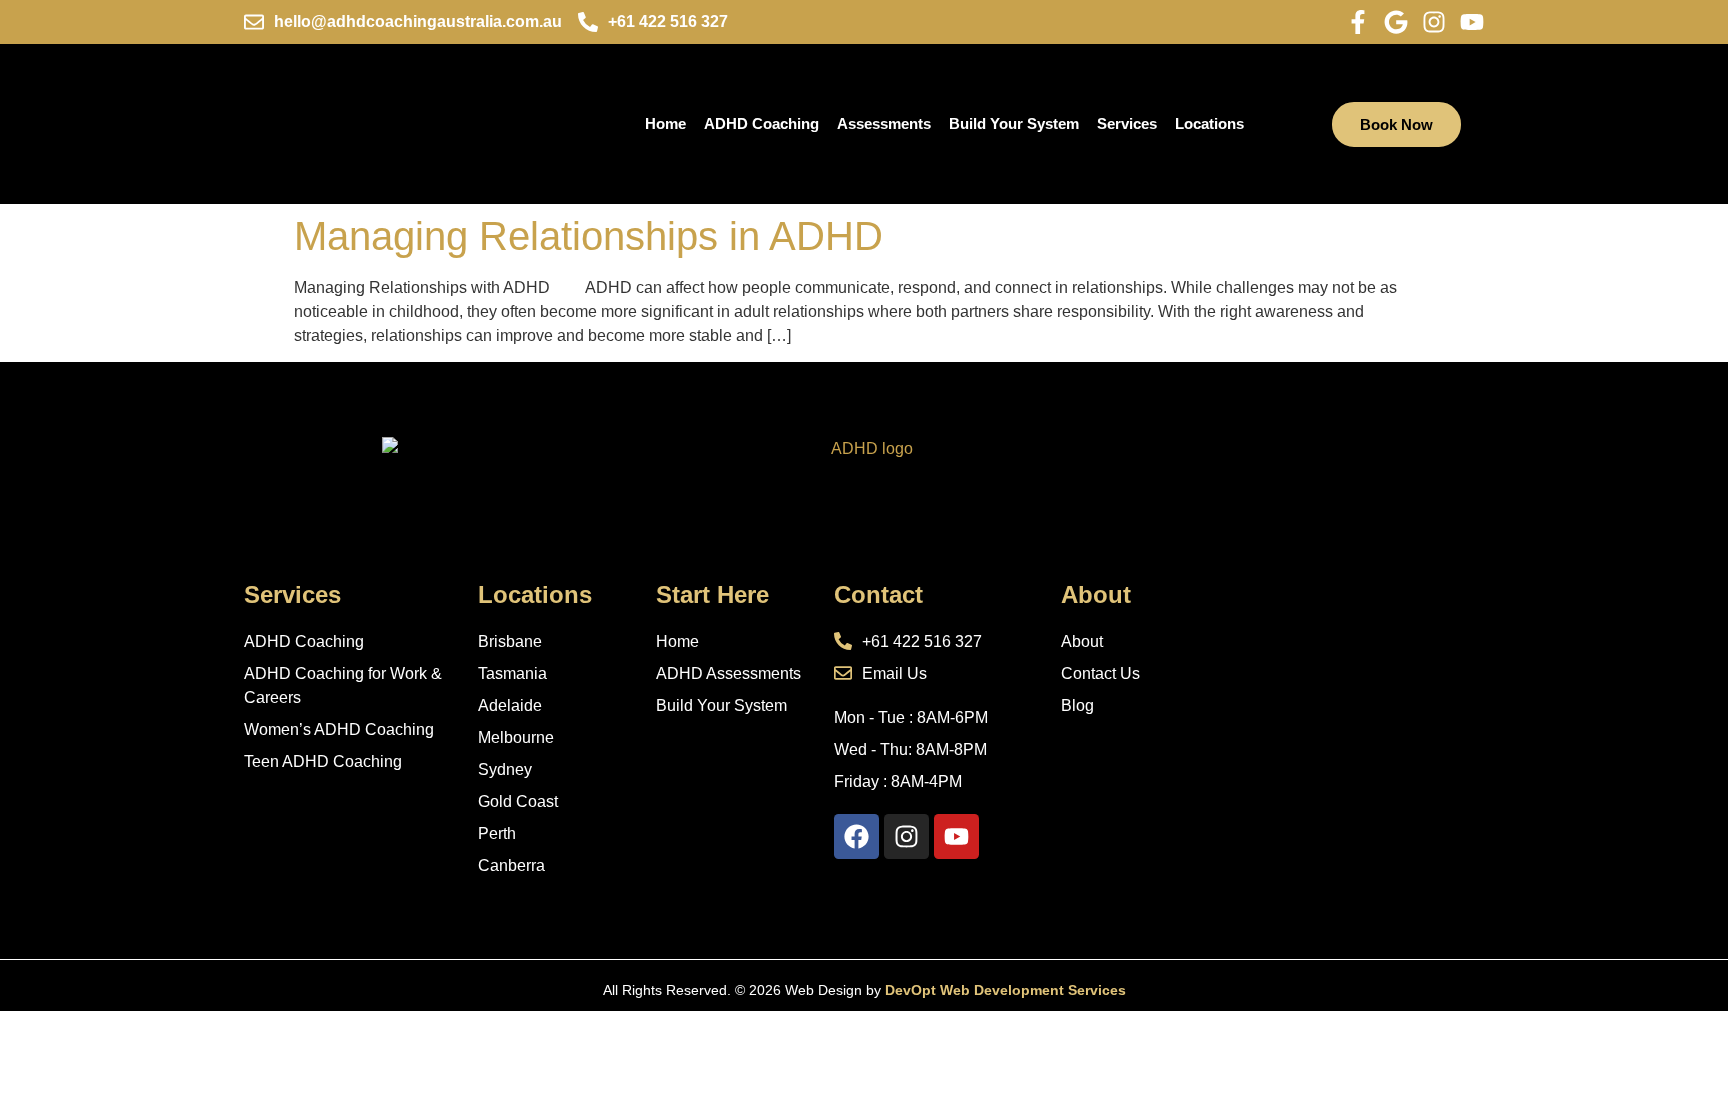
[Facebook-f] (1358, 22)
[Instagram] (1434, 22)
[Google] (1396, 22)
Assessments (884, 123)
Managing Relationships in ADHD (588, 236)
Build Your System (1014, 123)
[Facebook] (856, 836)
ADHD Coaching (761, 123)
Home (665, 123)
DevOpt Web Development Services (1005, 990)
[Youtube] (1472, 22)
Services (1127, 123)
